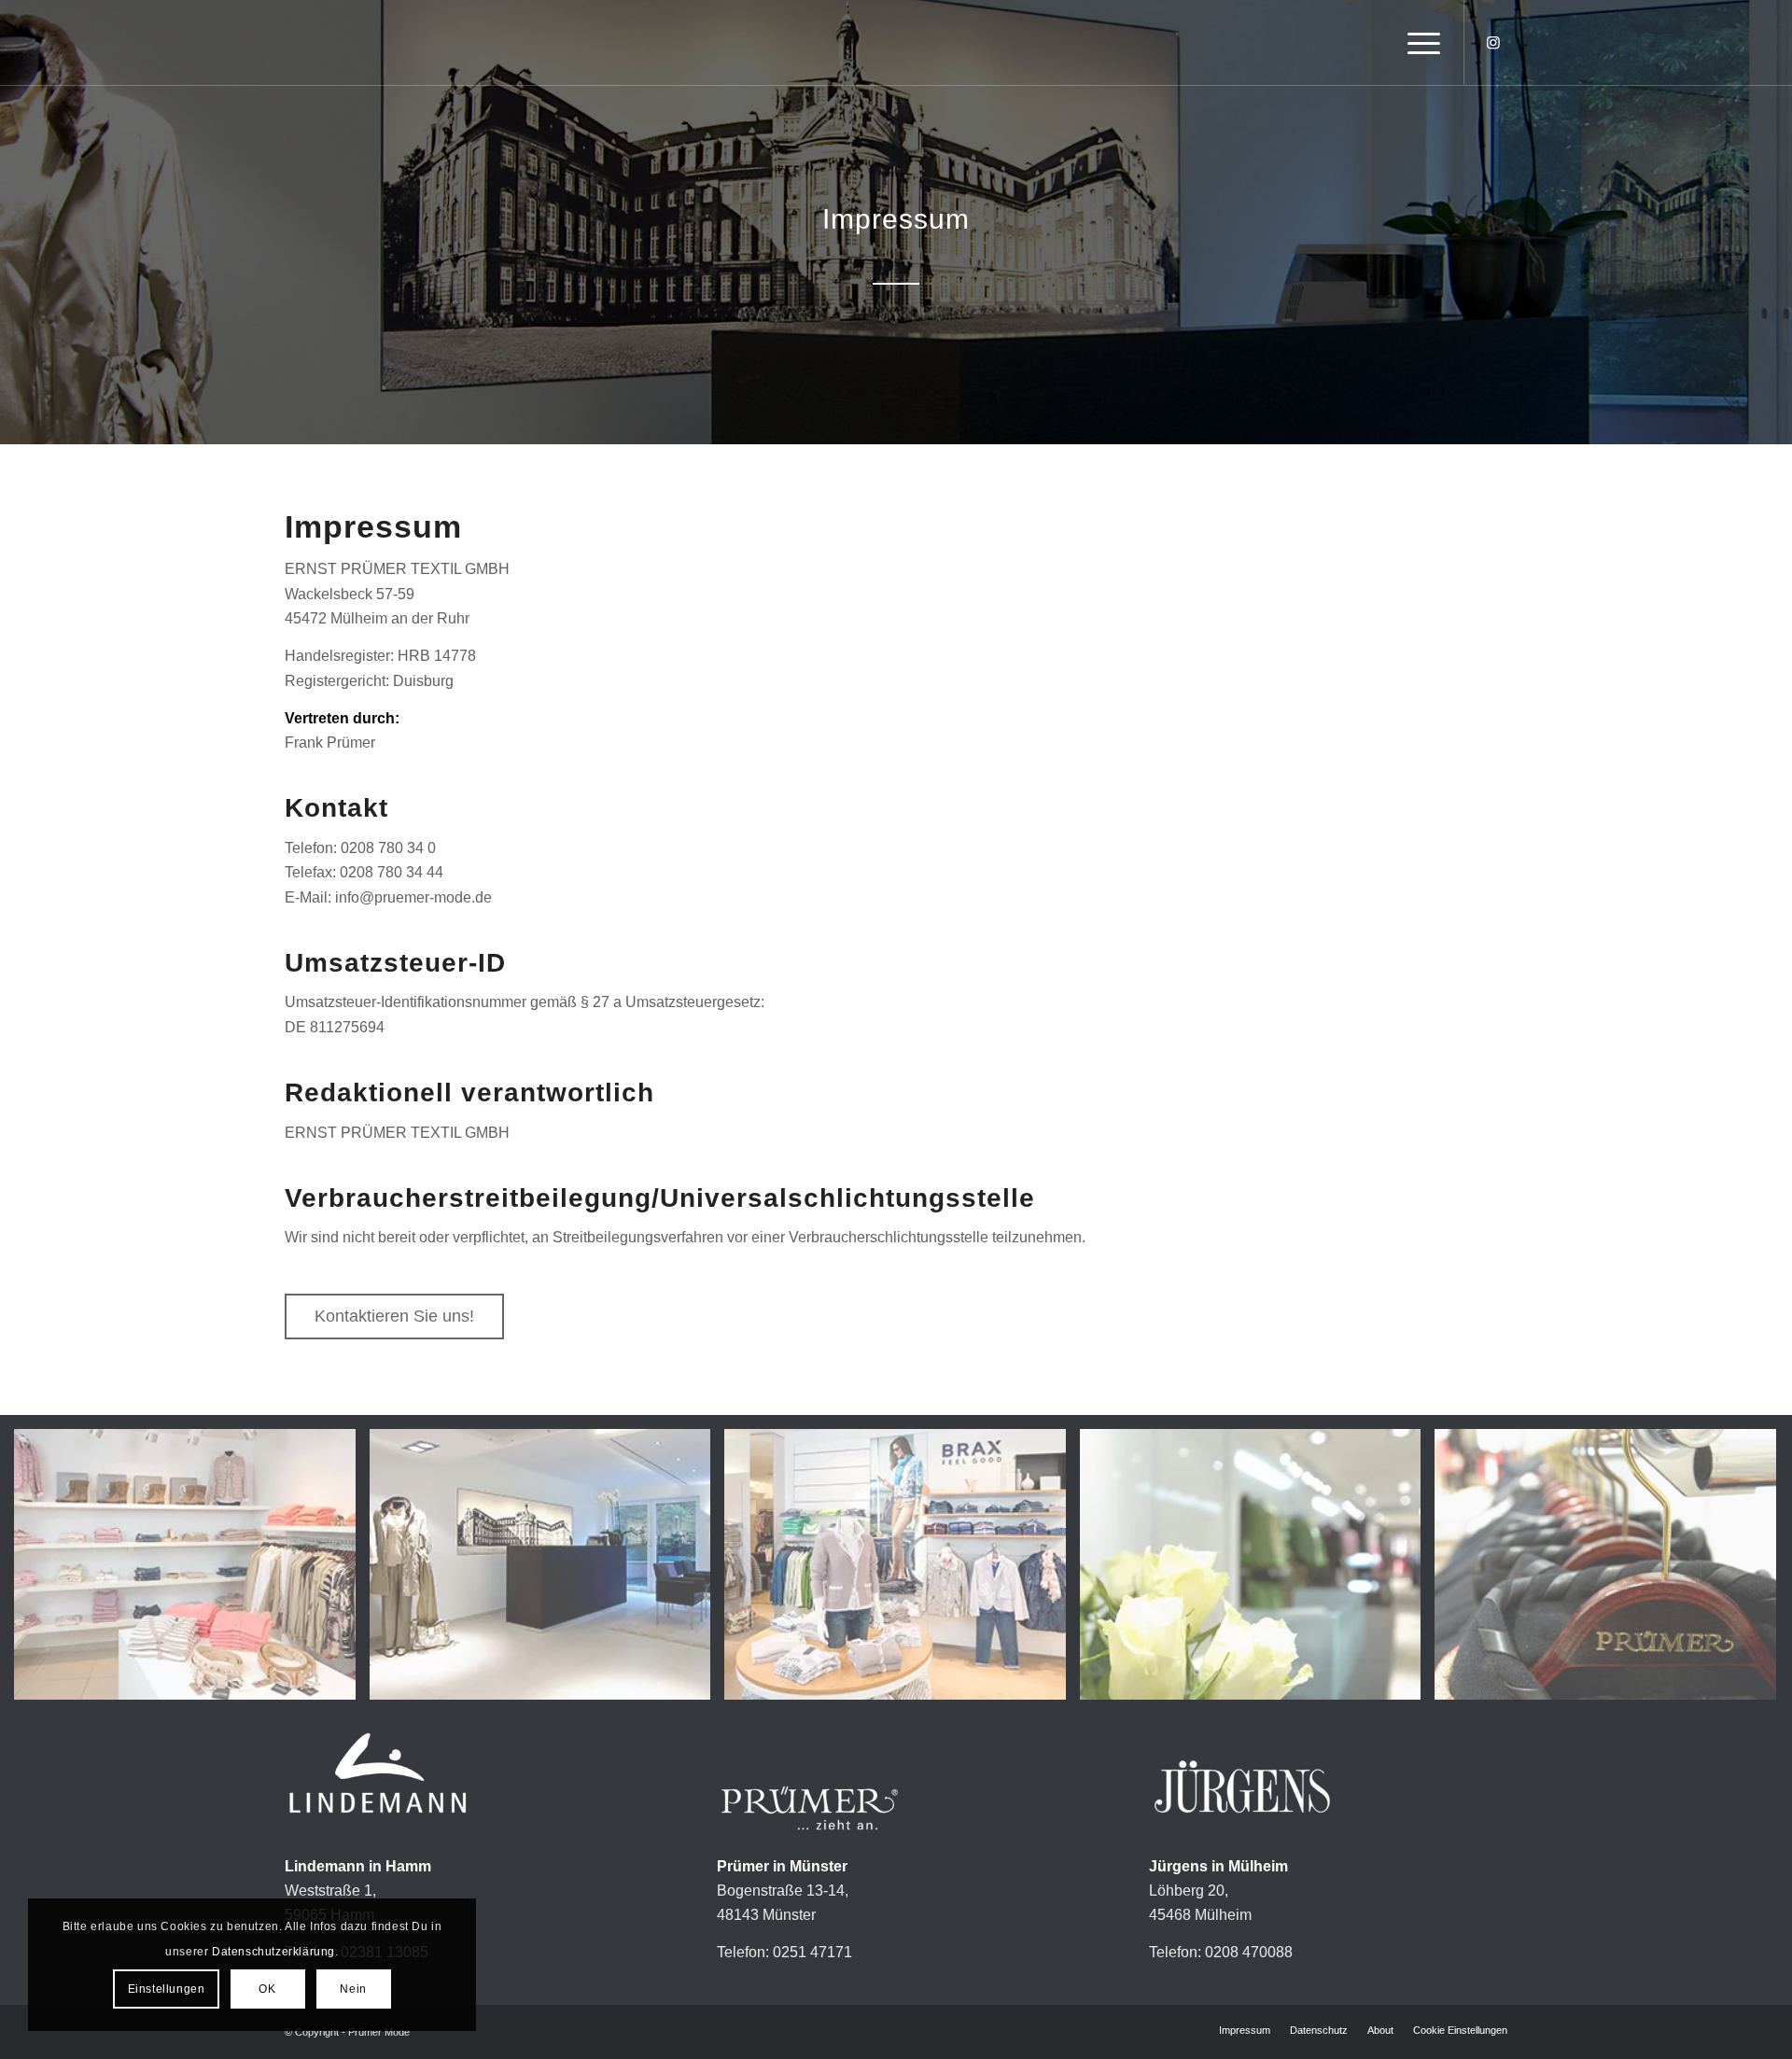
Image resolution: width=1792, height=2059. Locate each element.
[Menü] (1418, 43)
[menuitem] (1418, 43)
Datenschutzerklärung (273, 1952)
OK (267, 1989)
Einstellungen (167, 1989)
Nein (353, 1989)
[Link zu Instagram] (1493, 42)
